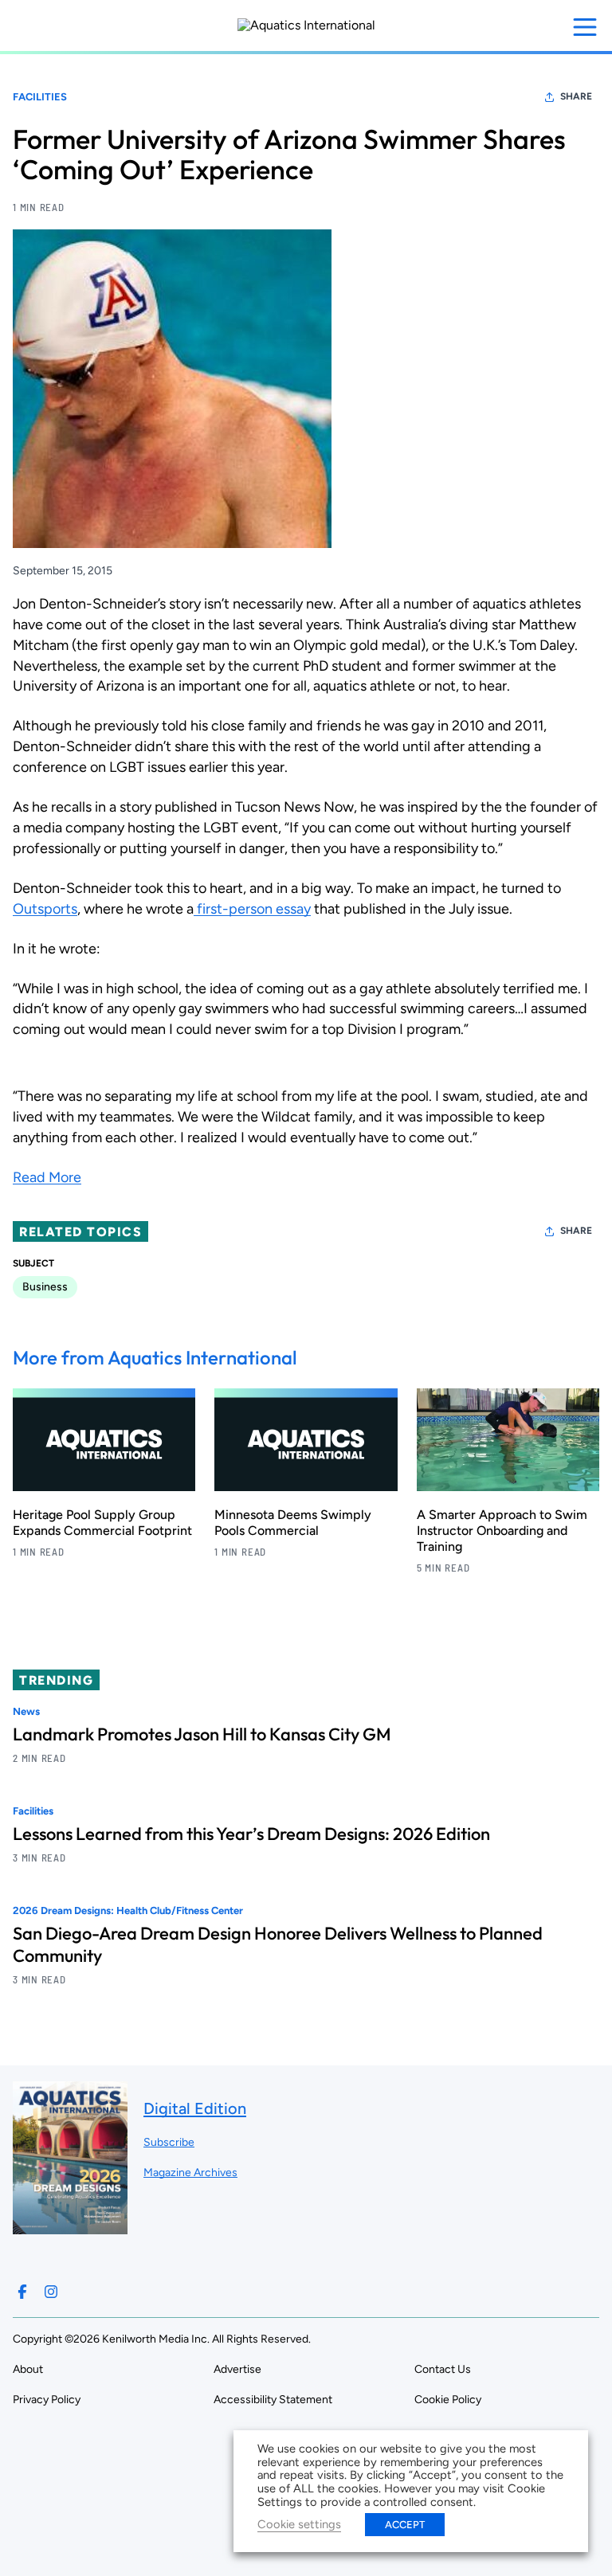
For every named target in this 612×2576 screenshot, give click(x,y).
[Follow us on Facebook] (22, 2292)
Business (45, 1287)
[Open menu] (585, 27)
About (28, 2369)
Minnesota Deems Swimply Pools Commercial (293, 1523)
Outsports (45, 909)
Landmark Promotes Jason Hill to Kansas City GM (202, 1734)
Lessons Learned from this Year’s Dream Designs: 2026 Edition (251, 1834)
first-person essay (252, 909)
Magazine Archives (190, 2173)
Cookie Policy (448, 2400)
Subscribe (169, 2142)
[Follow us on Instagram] (51, 2292)
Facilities (40, 97)
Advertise (237, 2369)
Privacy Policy (47, 2400)
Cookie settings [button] (299, 2524)
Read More (47, 1177)
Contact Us (443, 2369)
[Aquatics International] (306, 25)
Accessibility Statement (273, 2400)
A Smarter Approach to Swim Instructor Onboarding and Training (502, 1531)
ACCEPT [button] (405, 2525)
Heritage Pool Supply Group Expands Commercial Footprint (102, 1523)
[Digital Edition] (70, 2227)
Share (576, 96)
